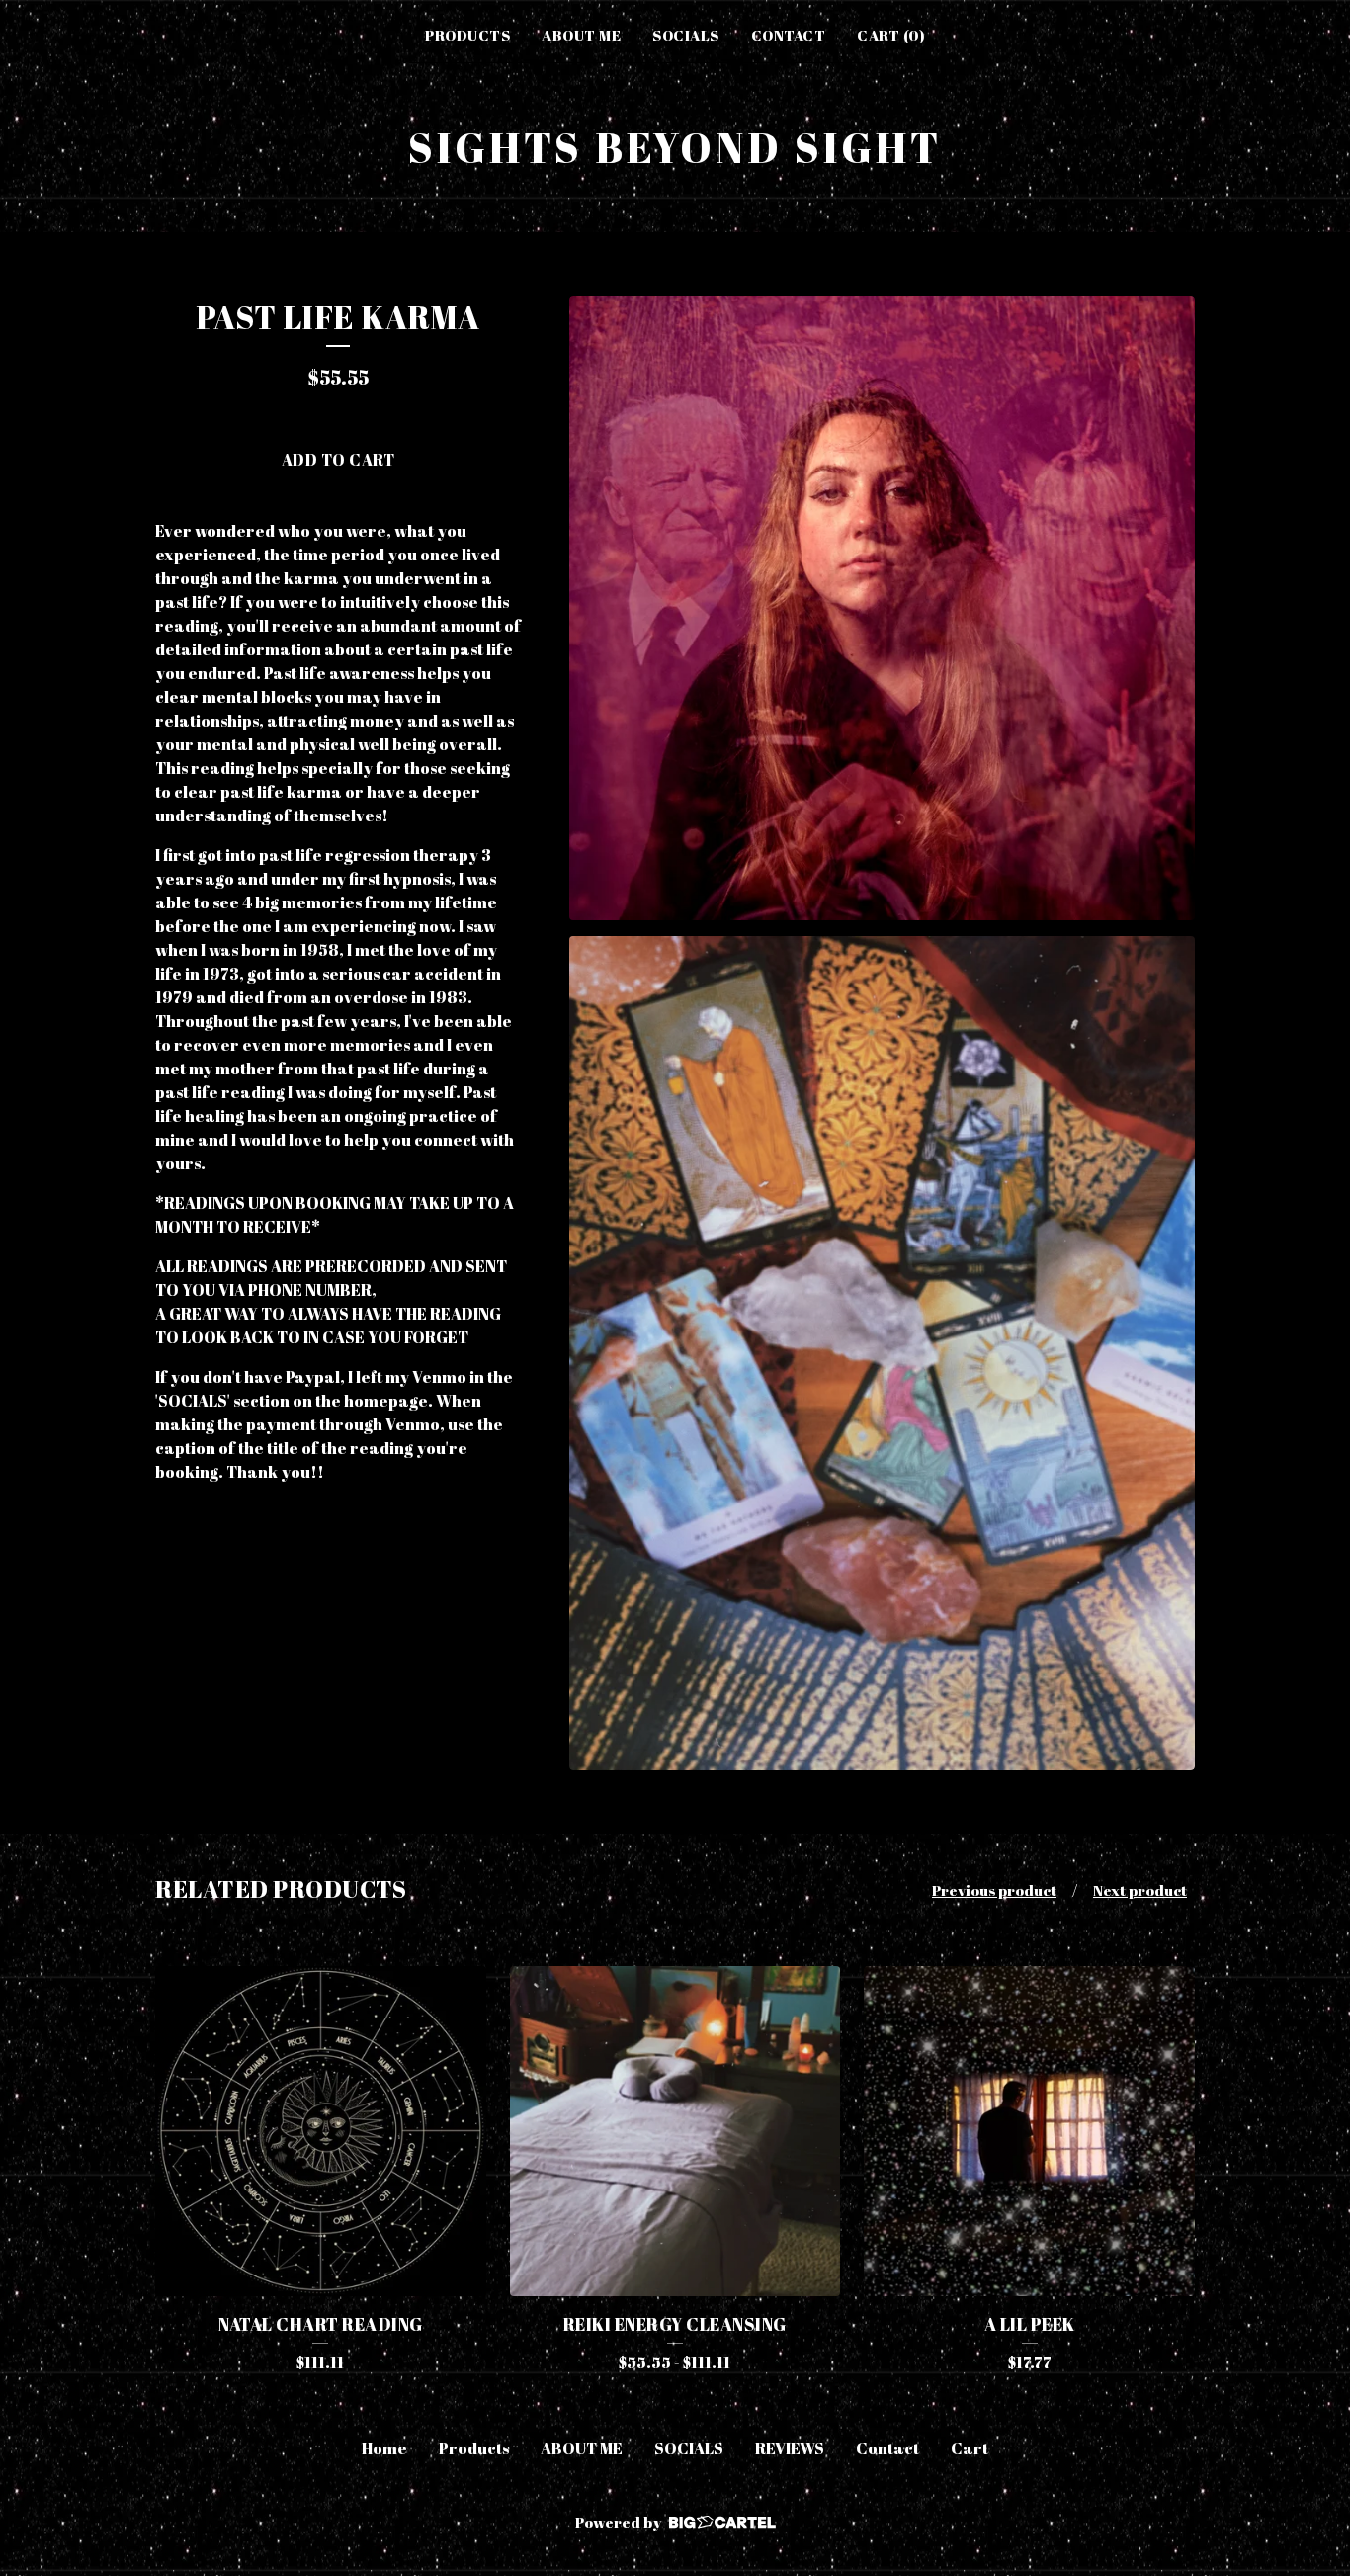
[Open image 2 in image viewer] (882, 1353)
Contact (789, 35)
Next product (1140, 1890)
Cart (970, 2448)
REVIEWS (790, 2448)
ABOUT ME (581, 35)
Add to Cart (338, 460)
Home (384, 2448)
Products (467, 35)
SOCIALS (686, 35)
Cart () (891, 35)
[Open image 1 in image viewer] (882, 608)
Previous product (994, 1890)
